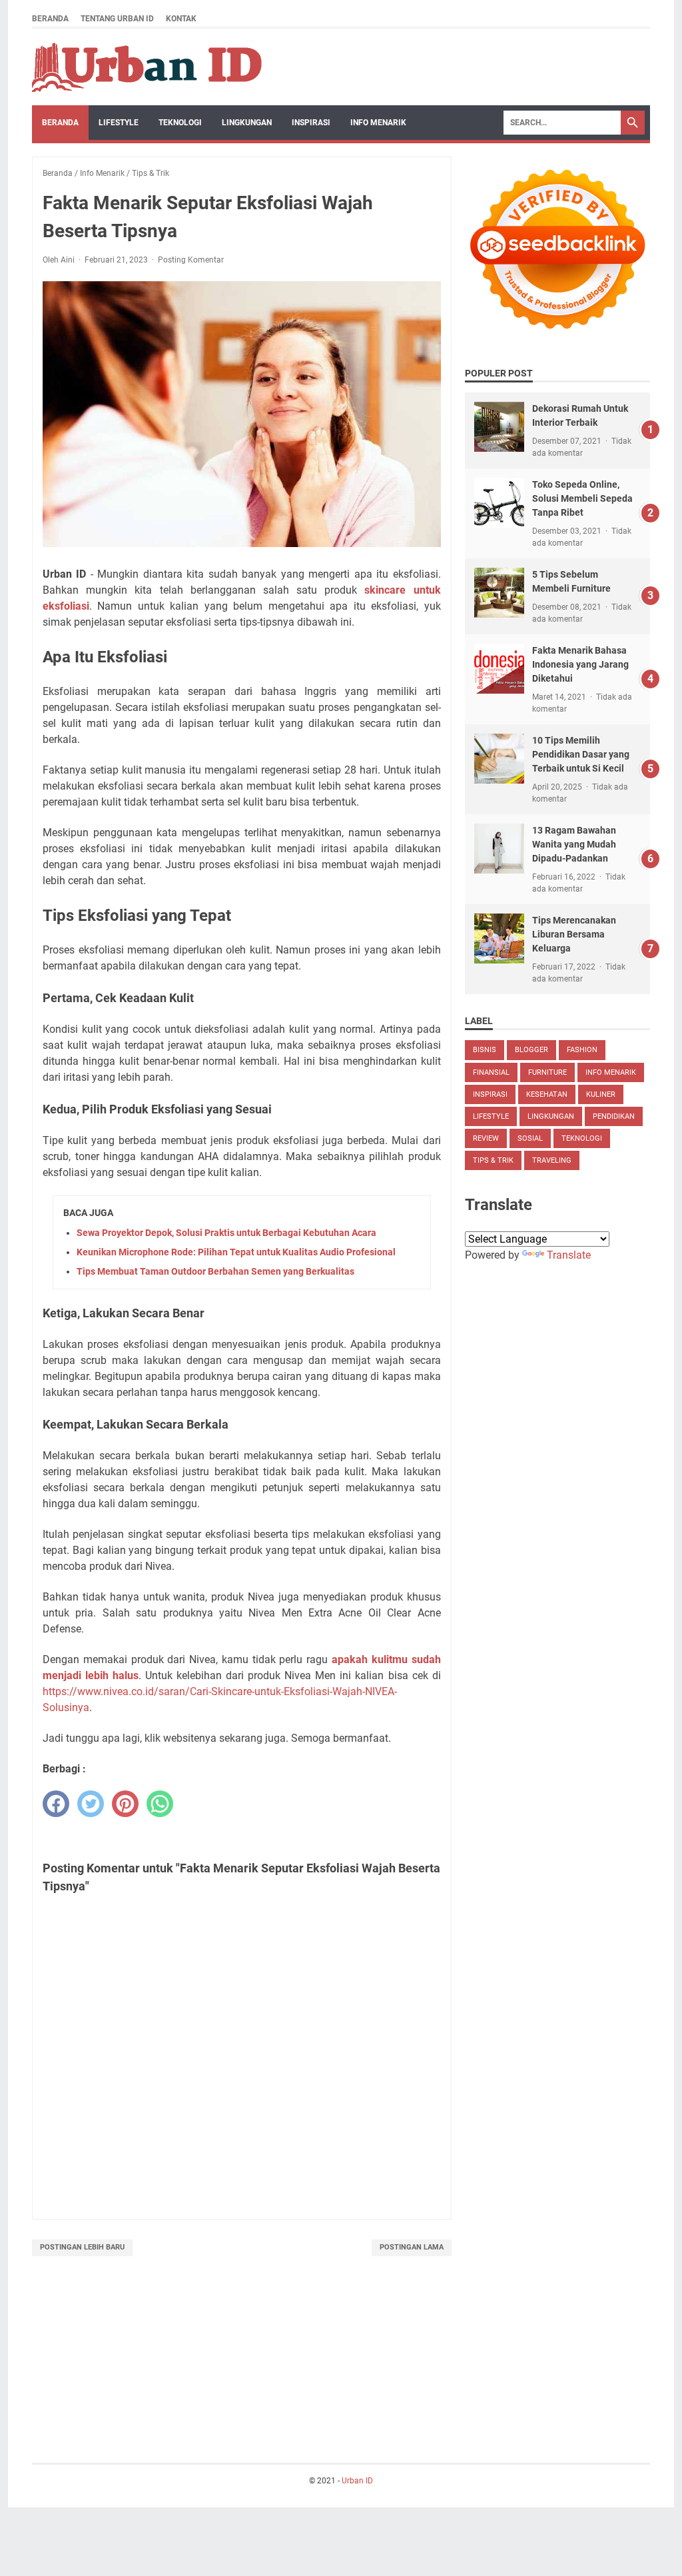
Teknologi (180, 123)
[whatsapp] (160, 1804)
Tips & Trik (493, 1160)
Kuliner (601, 1094)
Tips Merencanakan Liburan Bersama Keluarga (574, 934)
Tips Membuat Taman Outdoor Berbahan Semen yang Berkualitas (215, 1271)
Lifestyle (119, 123)
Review (486, 1138)
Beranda (50, 19)
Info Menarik (378, 123)
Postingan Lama (412, 2247)
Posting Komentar (191, 260)
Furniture (547, 1072)
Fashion (582, 1050)
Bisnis (485, 1050)
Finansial (491, 1072)
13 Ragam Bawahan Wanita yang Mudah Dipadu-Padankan (574, 844)
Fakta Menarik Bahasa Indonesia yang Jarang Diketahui (580, 664)
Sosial (530, 1138)
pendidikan (614, 1116)
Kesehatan (547, 1094)
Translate (569, 1255)
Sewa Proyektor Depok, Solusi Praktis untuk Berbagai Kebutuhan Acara (226, 1233)
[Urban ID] (149, 67)
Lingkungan (247, 123)
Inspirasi (311, 123)
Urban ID (357, 2481)
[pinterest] (125, 1804)
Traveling (552, 1160)
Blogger (531, 1050)
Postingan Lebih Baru (82, 2247)
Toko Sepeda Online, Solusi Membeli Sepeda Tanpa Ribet (582, 498)
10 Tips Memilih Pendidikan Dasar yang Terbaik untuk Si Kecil (581, 754)
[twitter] (91, 1804)
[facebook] (56, 1804)
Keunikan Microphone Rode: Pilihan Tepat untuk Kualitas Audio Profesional (236, 1252)
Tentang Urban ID (117, 19)
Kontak (181, 19)
